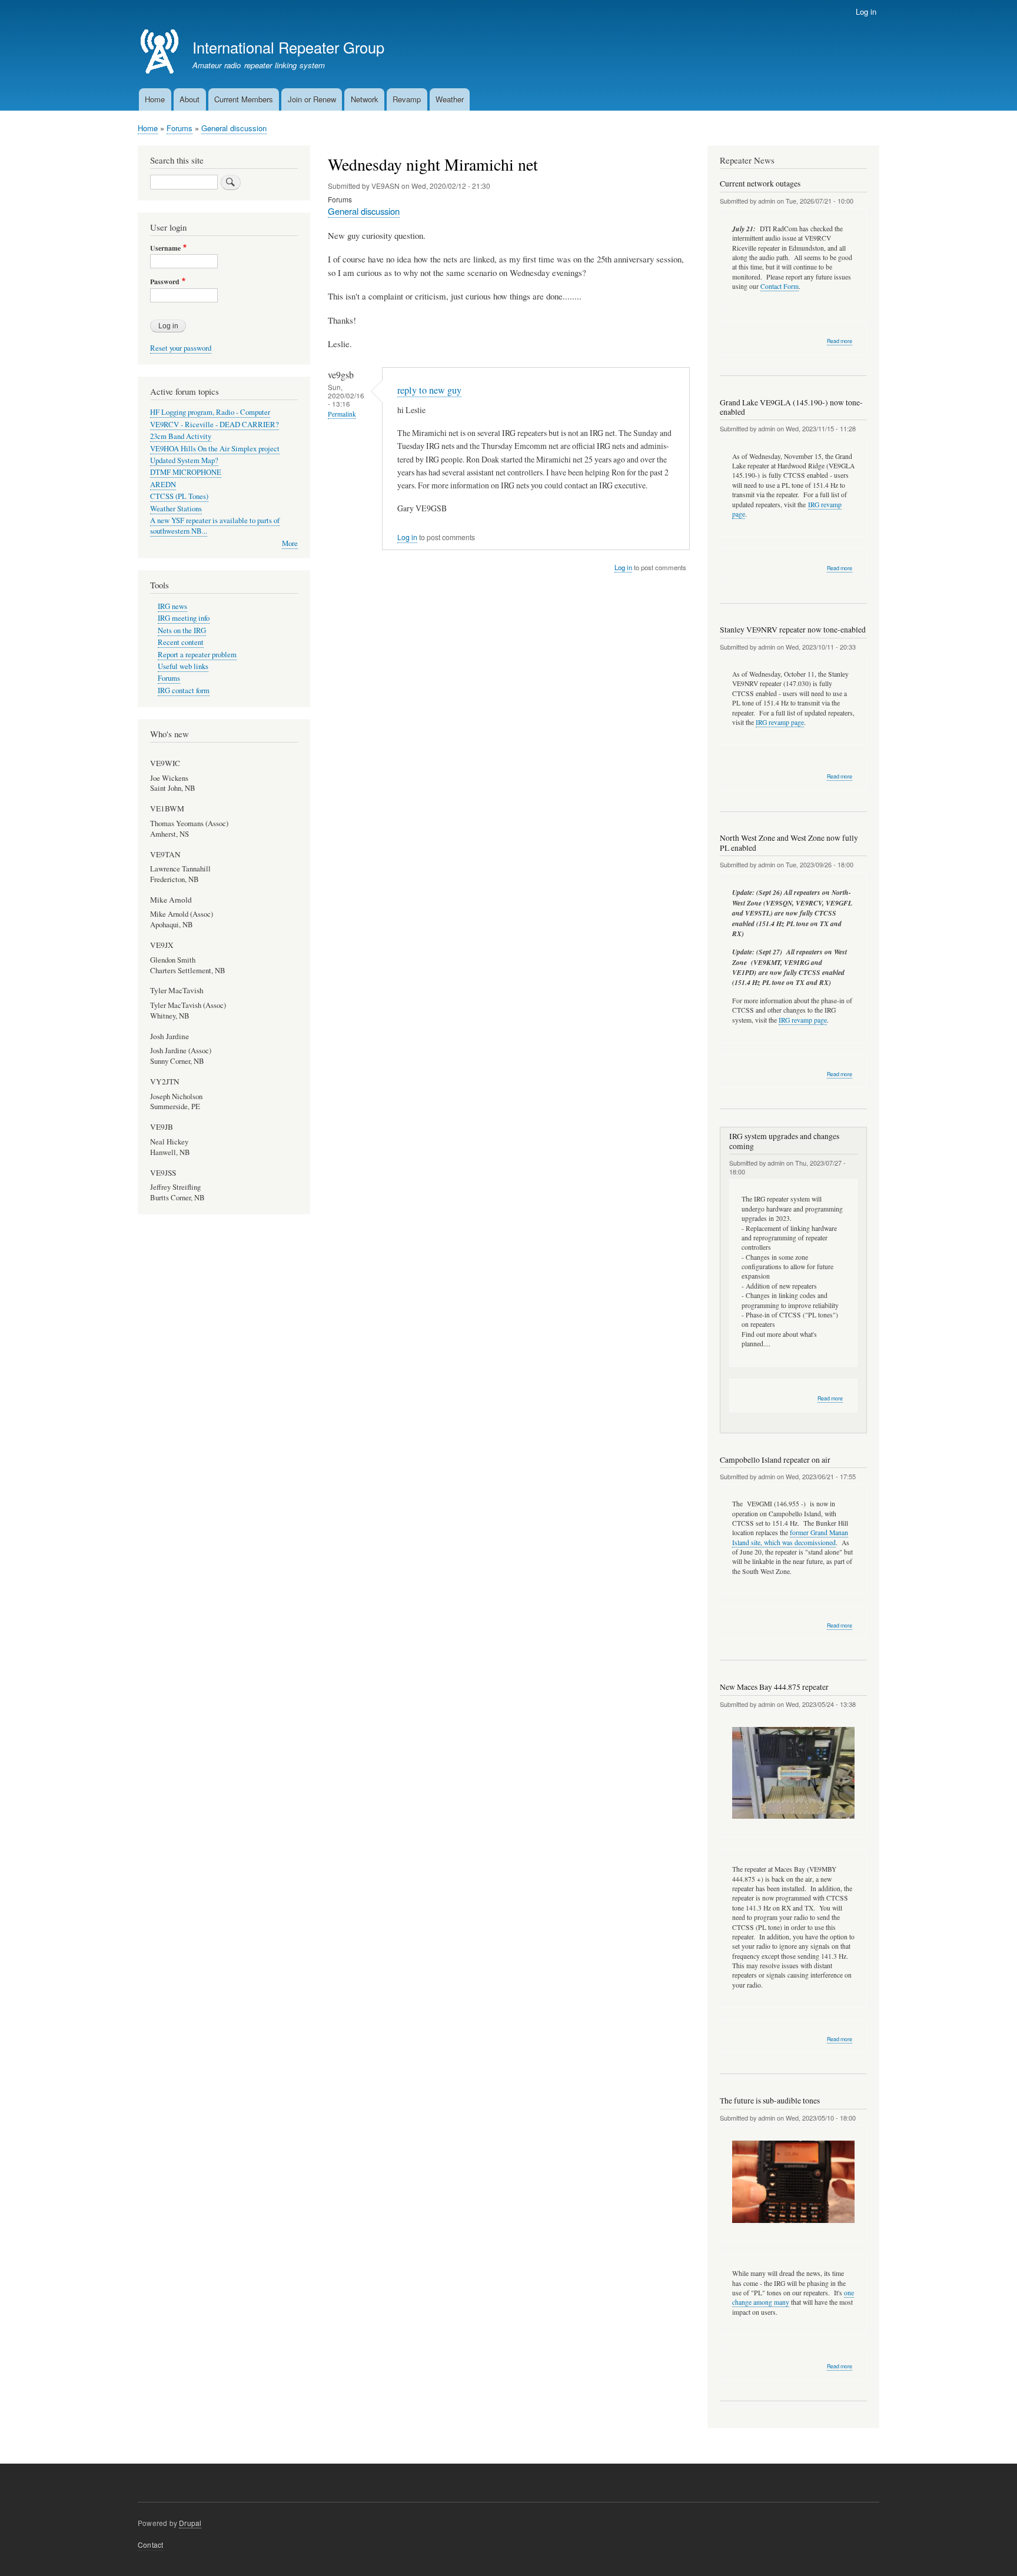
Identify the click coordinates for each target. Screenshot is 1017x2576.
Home (155, 99)
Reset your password (181, 348)
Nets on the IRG (182, 630)
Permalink (342, 414)
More (290, 543)
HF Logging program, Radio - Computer (210, 412)
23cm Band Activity (181, 436)
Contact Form (780, 286)
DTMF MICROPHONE (186, 472)
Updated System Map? (184, 460)
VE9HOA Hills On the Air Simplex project (215, 449)
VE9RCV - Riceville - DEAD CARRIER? (215, 425)
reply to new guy (429, 390)
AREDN (163, 485)
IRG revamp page (780, 722)
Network (365, 99)
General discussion (234, 128)
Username (165, 248)
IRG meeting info (184, 618)
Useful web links (183, 666)
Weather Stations (176, 509)
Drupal (190, 2523)
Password (165, 282)
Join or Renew (312, 99)
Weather (450, 99)
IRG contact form (184, 690)
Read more (840, 341)
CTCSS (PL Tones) (179, 496)
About (190, 99)
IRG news (172, 606)
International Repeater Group (288, 47)
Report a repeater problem (197, 655)
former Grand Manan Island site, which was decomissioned (790, 1537)
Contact (150, 2545)
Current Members (244, 99)
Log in (866, 11)
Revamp (407, 99)
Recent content (181, 642)
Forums (180, 128)
